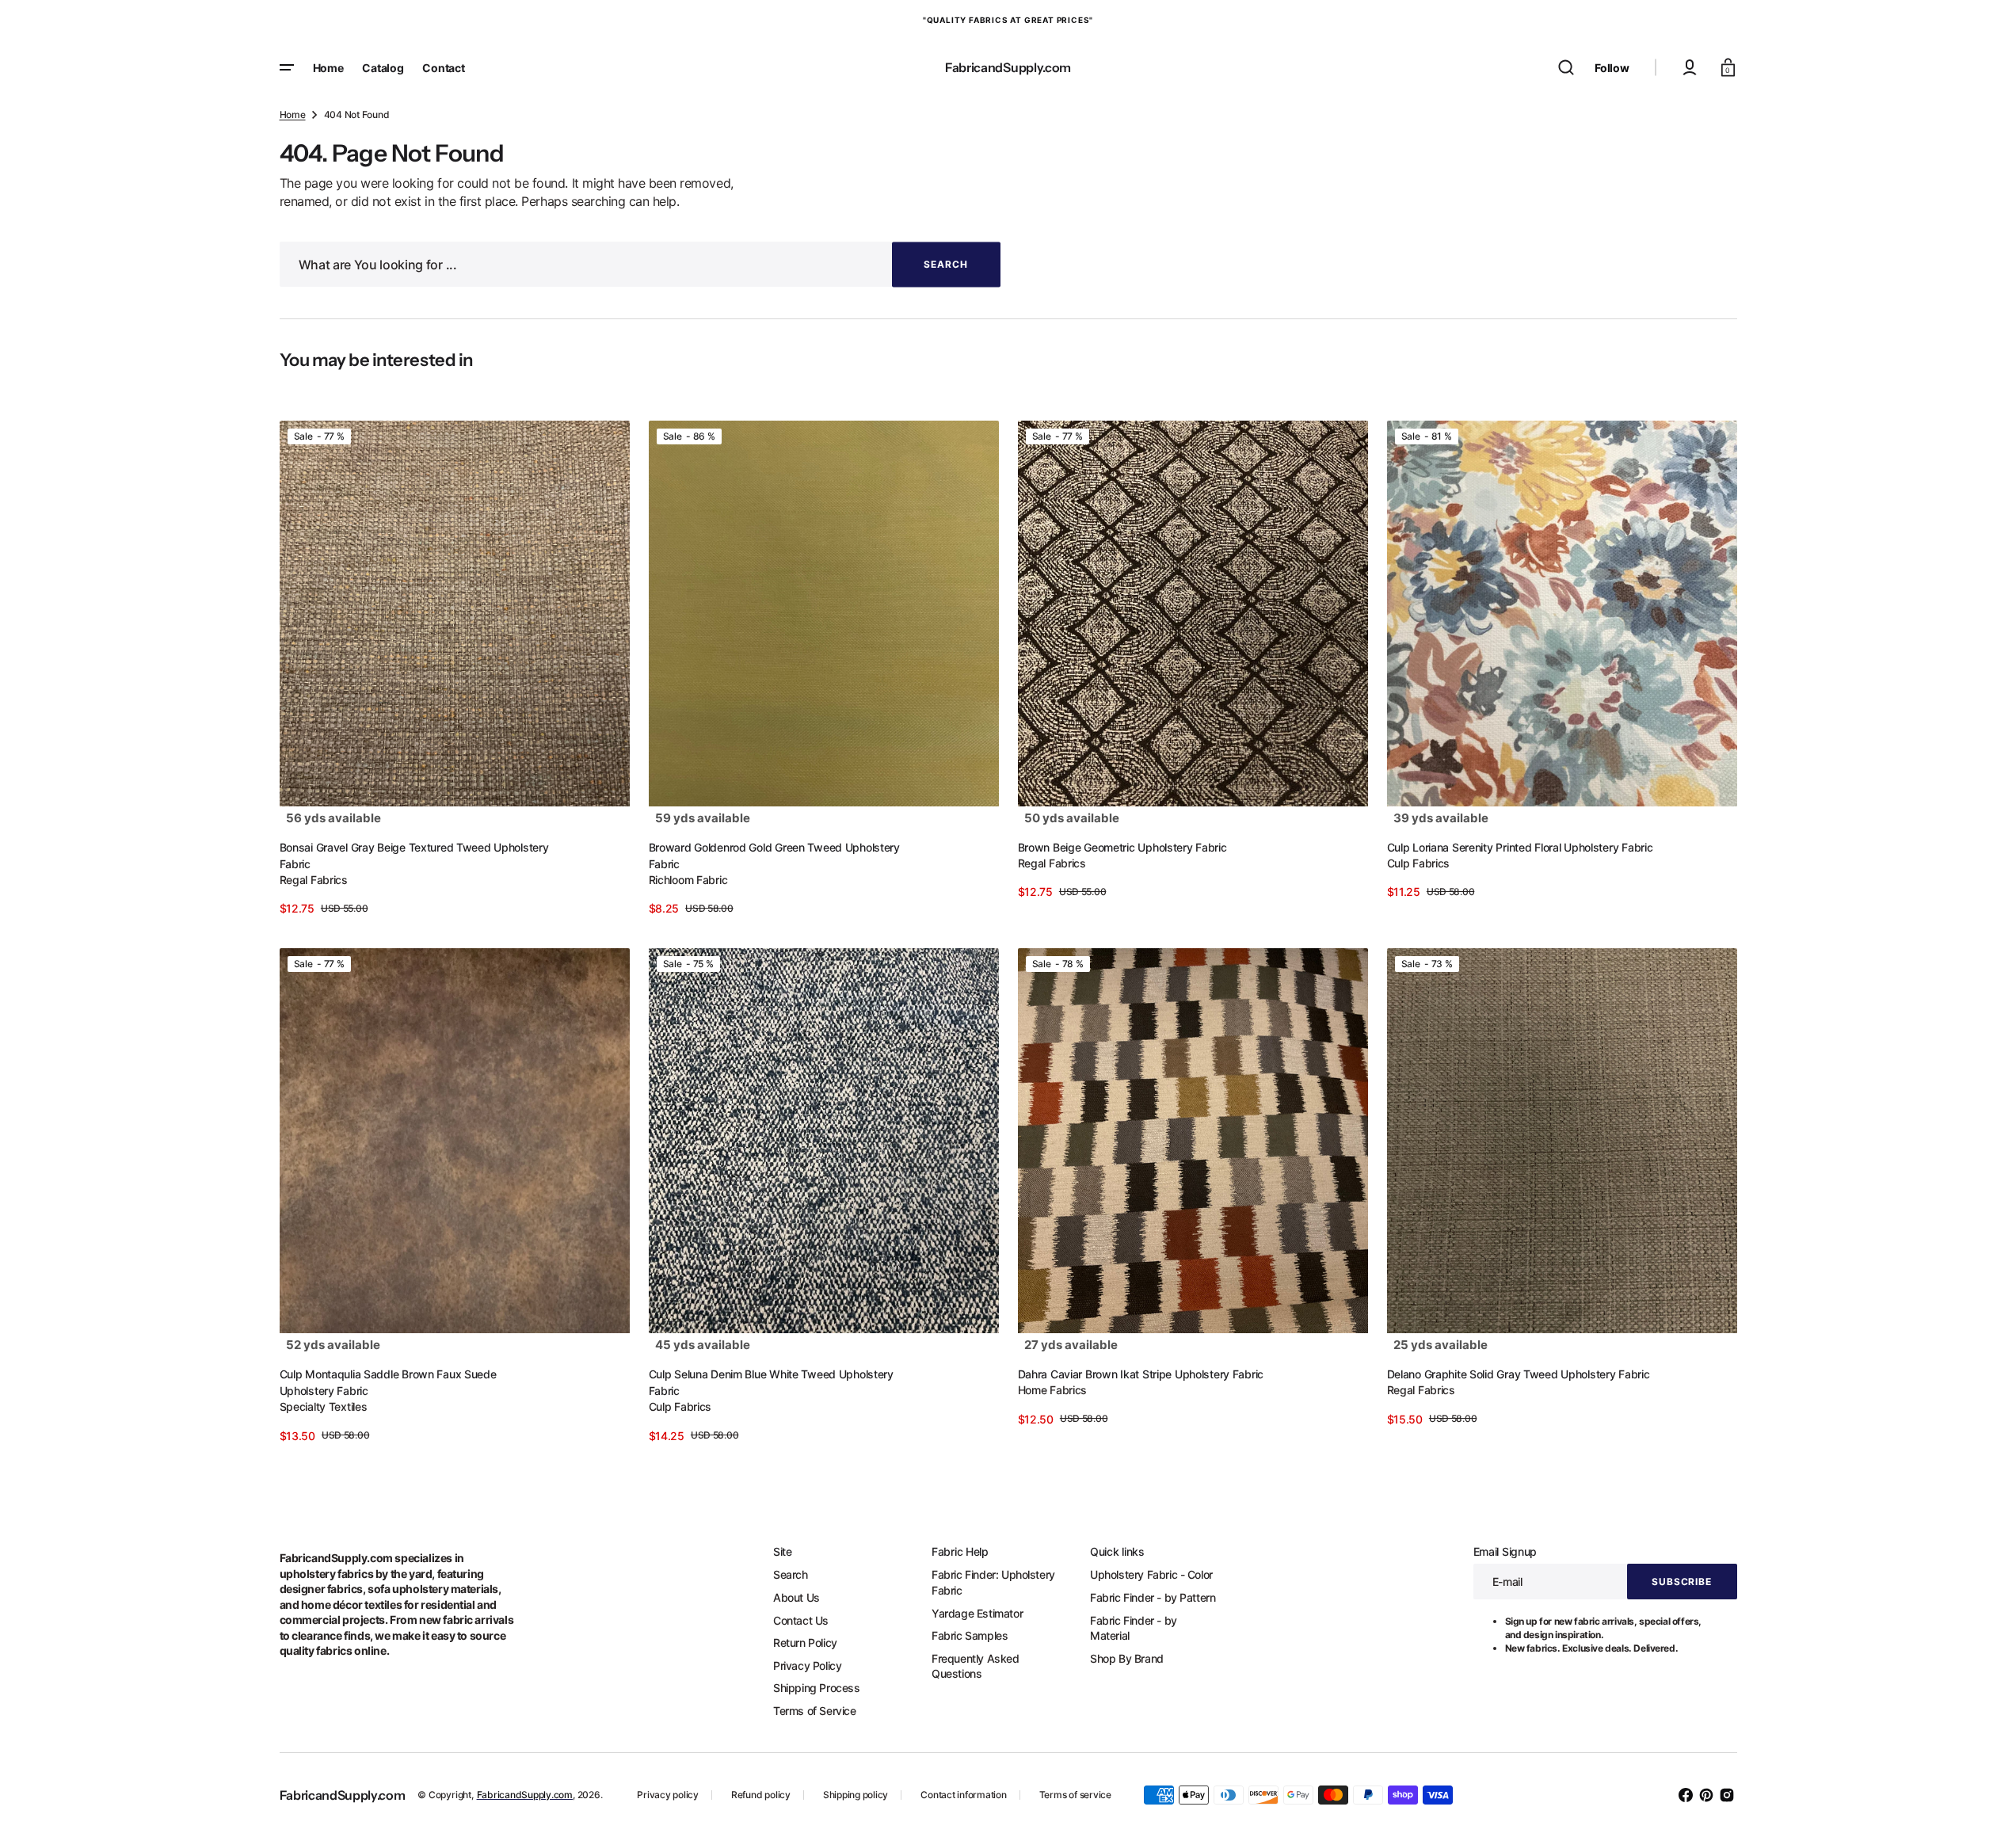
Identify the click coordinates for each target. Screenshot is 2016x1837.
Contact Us (801, 1620)
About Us (796, 1597)
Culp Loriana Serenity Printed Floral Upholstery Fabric (1520, 847)
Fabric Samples (970, 1635)
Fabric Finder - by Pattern (1153, 1597)
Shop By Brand (1127, 1658)
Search (791, 1574)
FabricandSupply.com (525, 1795)
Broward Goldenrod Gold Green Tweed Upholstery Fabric (774, 856)
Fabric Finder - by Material (1134, 1628)
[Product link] (455, 669)
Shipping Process (817, 1688)
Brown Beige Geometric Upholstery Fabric (1122, 847)
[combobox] (640, 264)
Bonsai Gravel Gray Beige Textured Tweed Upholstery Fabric (414, 856)
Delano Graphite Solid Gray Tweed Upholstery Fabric (1519, 1374)
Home (293, 114)
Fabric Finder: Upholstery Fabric (993, 1582)
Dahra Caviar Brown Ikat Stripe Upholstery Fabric (1141, 1374)
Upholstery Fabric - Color (1151, 1574)
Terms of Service (815, 1711)
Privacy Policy (807, 1665)
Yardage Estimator (977, 1613)
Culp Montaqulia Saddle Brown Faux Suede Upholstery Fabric (388, 1382)
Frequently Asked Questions (976, 1666)
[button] (1566, 67)
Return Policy (805, 1643)
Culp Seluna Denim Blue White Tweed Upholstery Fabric (771, 1382)
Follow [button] (1612, 68)
